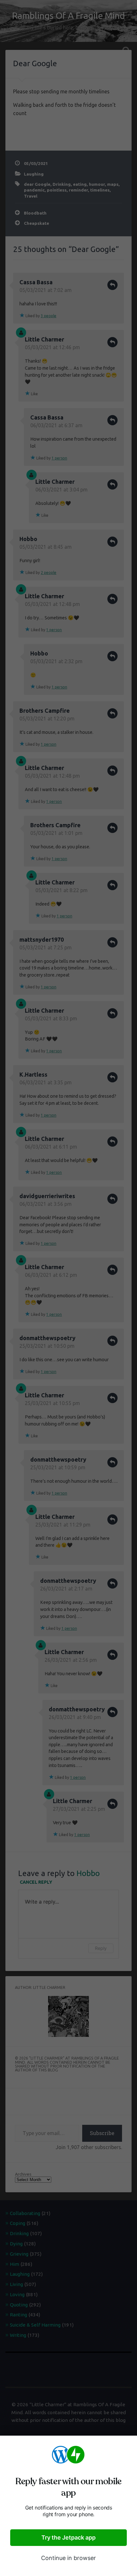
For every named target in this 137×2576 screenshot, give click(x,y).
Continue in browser (68, 2558)
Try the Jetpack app (68, 2537)
